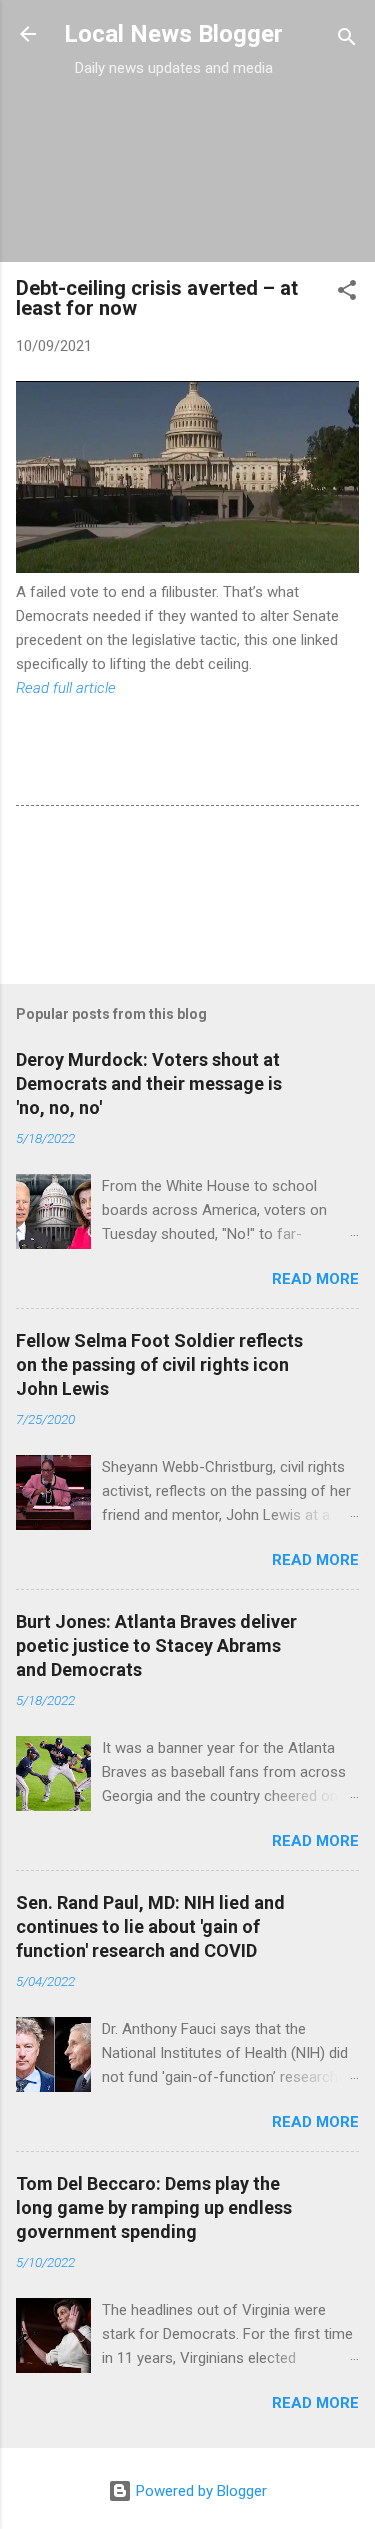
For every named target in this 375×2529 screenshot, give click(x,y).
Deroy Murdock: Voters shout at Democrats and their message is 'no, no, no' (149, 1083)
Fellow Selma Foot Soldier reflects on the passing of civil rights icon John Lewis (159, 1364)
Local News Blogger (173, 34)
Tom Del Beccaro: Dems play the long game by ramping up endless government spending (154, 2207)
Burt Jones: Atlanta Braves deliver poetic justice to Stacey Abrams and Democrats (156, 1645)
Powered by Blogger (199, 2491)
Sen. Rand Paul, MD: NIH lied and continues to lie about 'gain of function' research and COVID (150, 1926)
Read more (315, 1279)
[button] (347, 293)
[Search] (347, 40)
